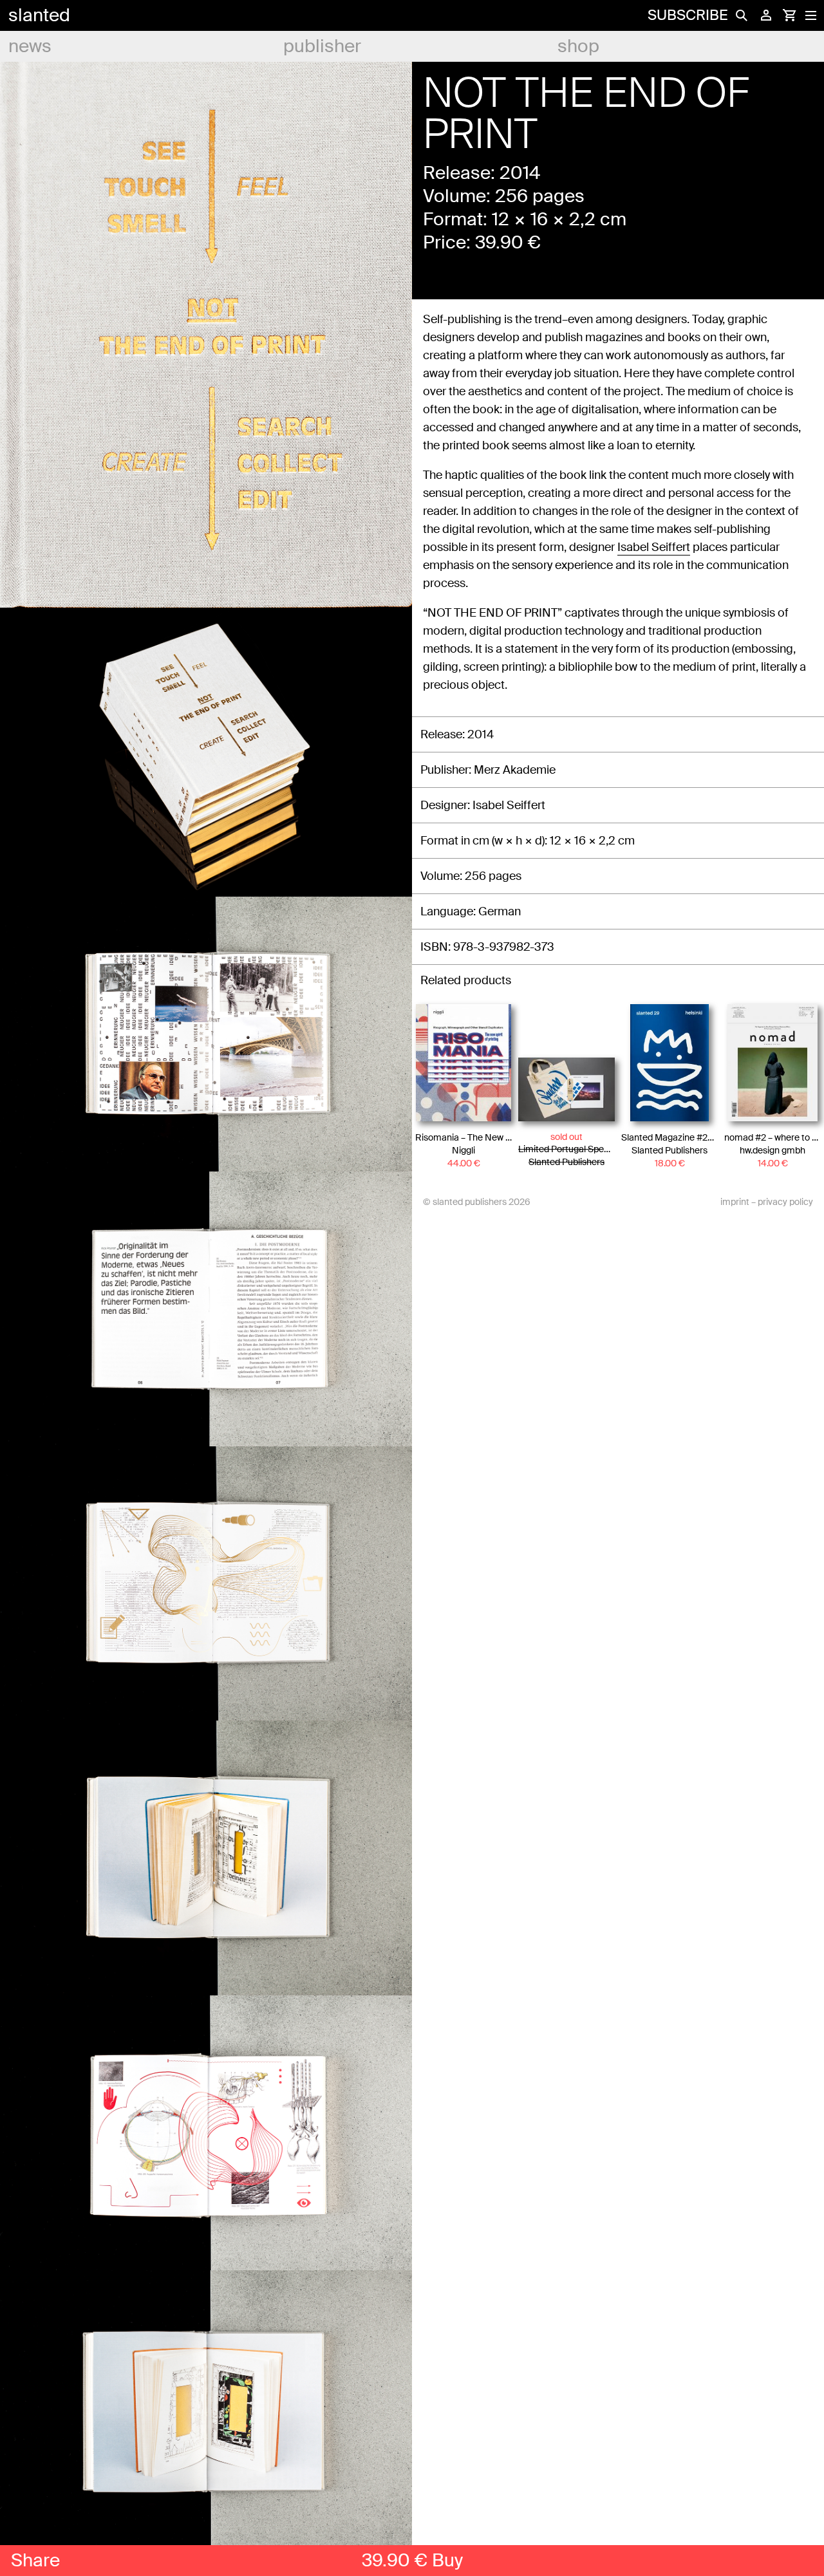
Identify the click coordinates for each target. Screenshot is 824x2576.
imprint (735, 1202)
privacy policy (785, 1202)
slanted (39, 15)
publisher (322, 46)
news (30, 46)
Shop (578, 46)
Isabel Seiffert (654, 547)
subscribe (688, 15)
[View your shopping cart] (789, 15)
